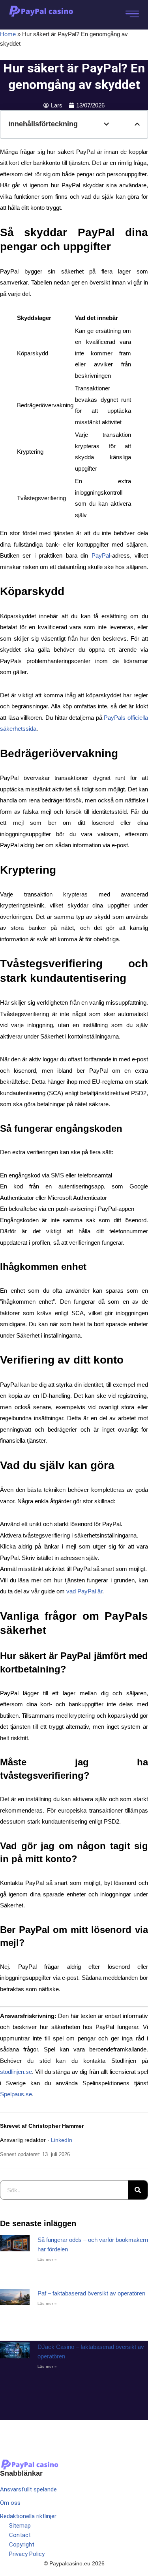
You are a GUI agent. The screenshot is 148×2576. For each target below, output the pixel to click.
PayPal (101, 555)
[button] (106, 124)
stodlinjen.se (16, 2072)
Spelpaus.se (16, 2094)
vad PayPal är (84, 1591)
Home (8, 34)
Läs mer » (47, 2259)
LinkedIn (62, 2140)
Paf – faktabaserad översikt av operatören (91, 2293)
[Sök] (138, 2190)
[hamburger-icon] (131, 15)
